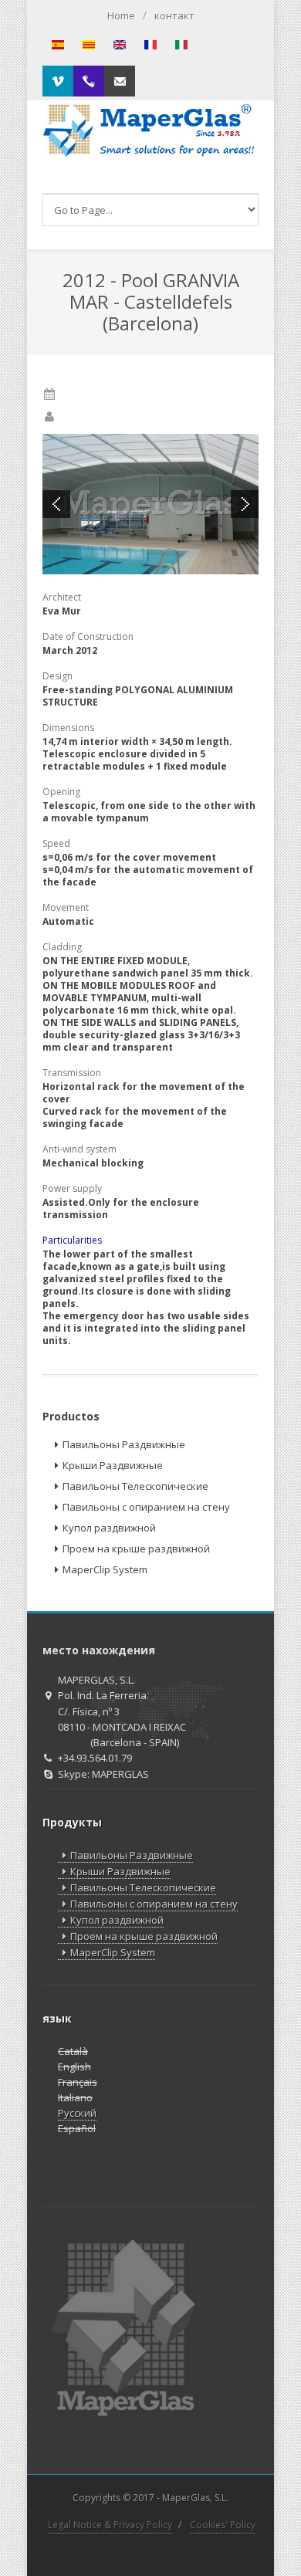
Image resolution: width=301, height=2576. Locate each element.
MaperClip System (105, 1569)
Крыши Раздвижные (113, 1465)
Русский (77, 2113)
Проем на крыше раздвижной (136, 1549)
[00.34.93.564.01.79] (89, 81)
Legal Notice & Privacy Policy (110, 2525)
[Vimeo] (58, 81)
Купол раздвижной (109, 1528)
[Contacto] (120, 81)
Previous (56, 504)
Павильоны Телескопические (135, 1486)
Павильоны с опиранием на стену (146, 1507)
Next (245, 504)
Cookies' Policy (223, 2525)
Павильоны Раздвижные (124, 1444)
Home (121, 15)
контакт (174, 15)
